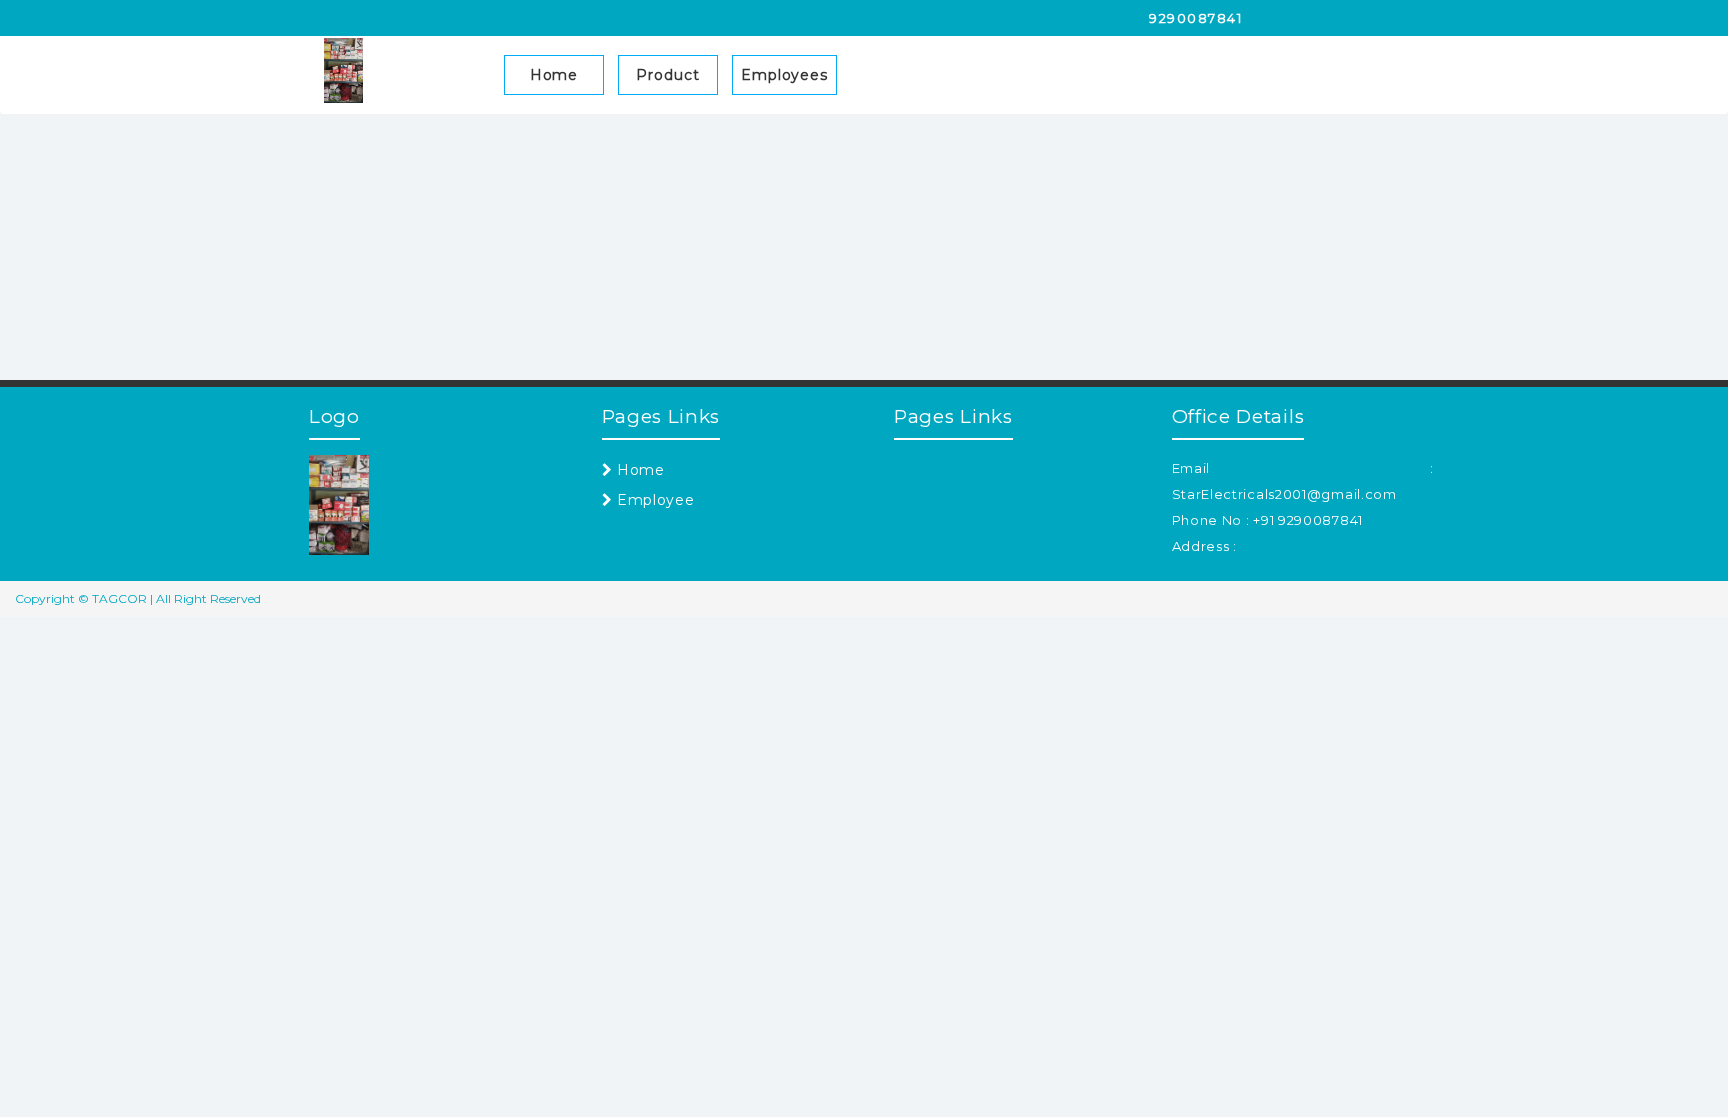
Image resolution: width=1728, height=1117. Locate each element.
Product (667, 75)
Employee (653, 500)
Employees (784, 75)
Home (554, 75)
